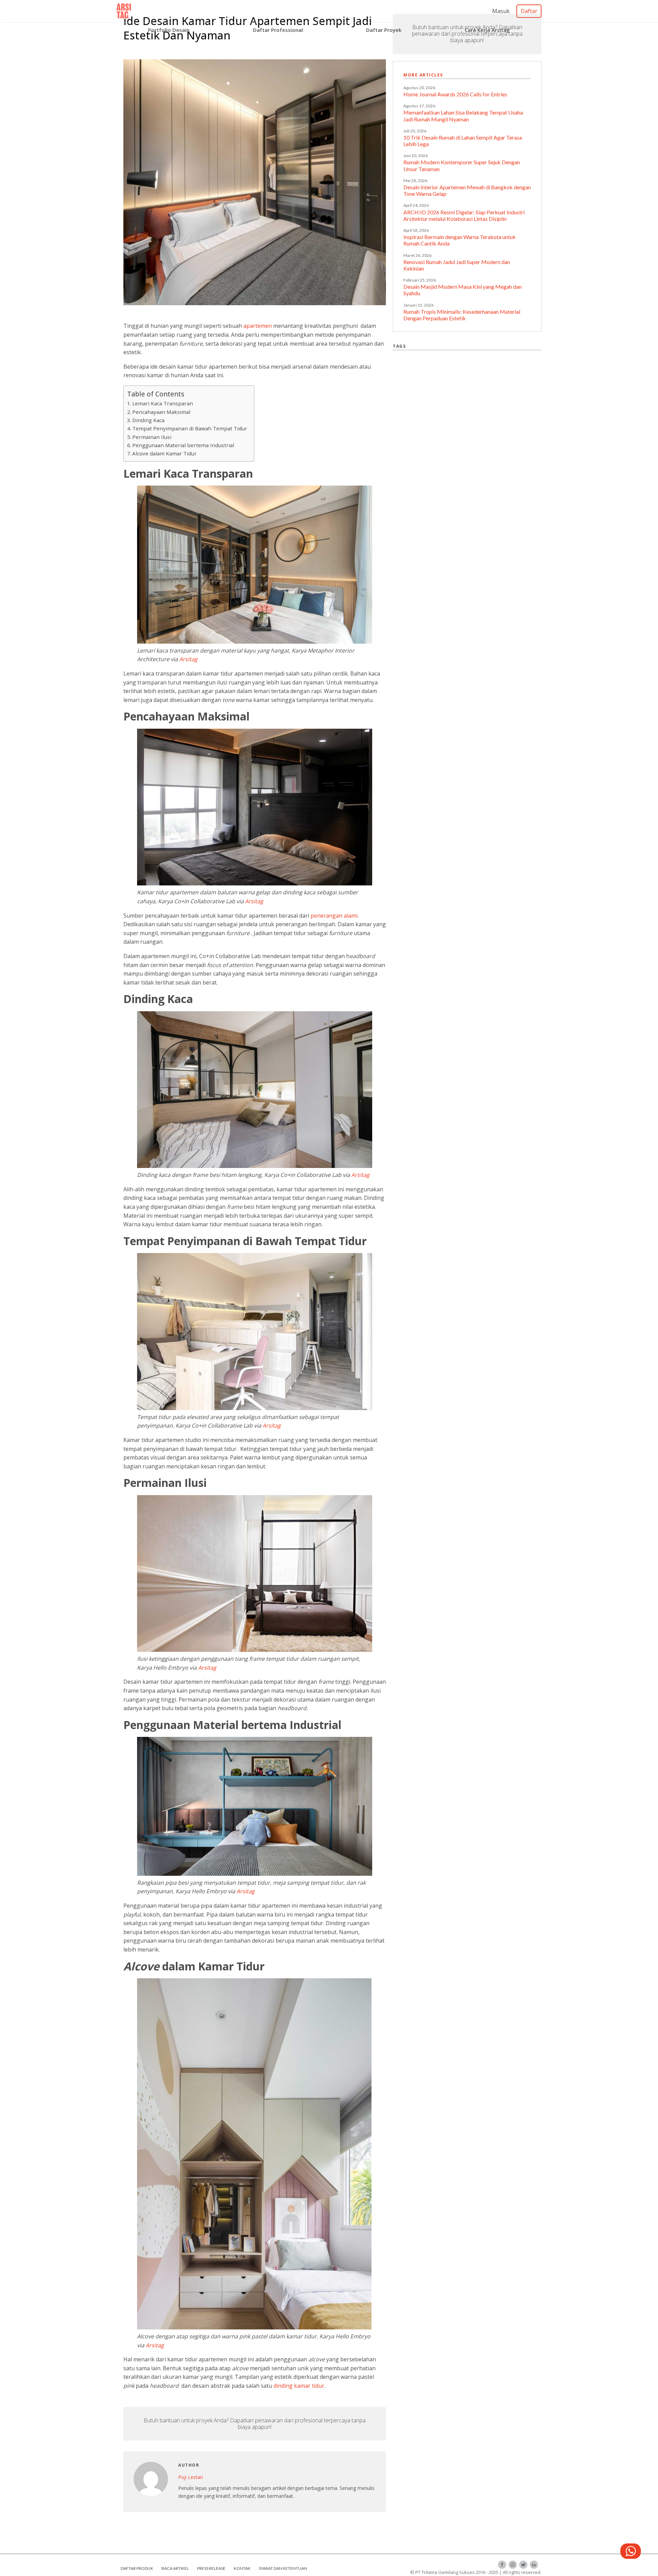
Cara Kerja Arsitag (487, 30)
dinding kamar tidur (299, 2386)
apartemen (258, 326)
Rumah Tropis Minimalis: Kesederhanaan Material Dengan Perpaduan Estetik (462, 315)
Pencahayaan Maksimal (161, 412)
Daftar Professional (278, 30)
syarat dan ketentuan (283, 2568)
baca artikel (175, 2568)
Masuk (501, 11)
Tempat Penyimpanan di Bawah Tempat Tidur (190, 428)
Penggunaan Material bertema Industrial (183, 445)
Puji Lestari (191, 2477)
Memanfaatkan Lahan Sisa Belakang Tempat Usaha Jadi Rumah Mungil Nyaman (463, 116)
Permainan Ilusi (152, 437)
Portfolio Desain (169, 30)
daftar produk (137, 2568)
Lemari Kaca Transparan (163, 403)
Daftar (529, 11)
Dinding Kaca (149, 420)
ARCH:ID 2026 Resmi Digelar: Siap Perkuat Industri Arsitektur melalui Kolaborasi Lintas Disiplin (464, 215)
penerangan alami (334, 916)
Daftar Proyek (384, 30)
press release (211, 2568)
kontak (242, 2568)
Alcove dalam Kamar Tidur (164, 453)
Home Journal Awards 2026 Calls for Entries (455, 94)
